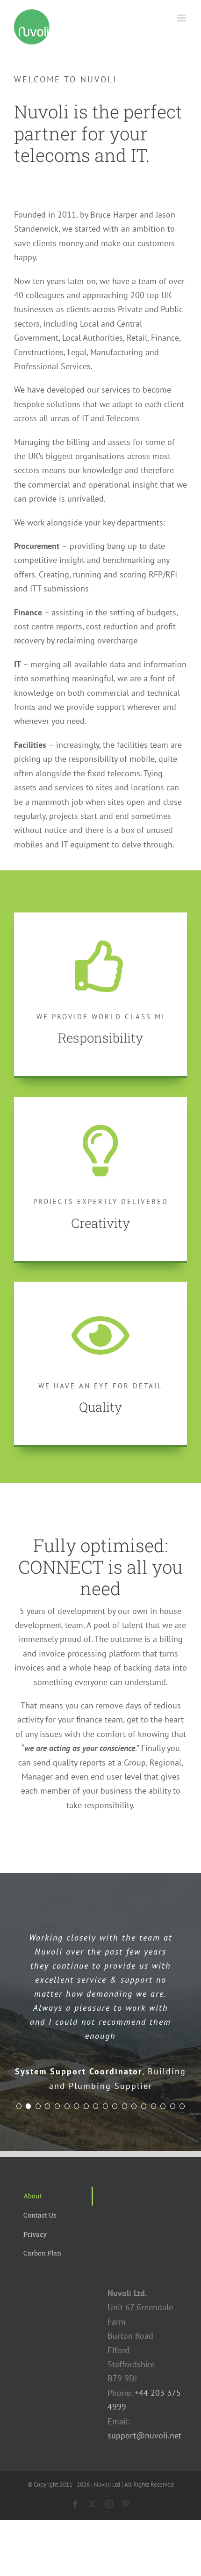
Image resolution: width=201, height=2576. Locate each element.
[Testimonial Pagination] (19, 2106)
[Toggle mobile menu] (182, 18)
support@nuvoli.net (144, 2435)
